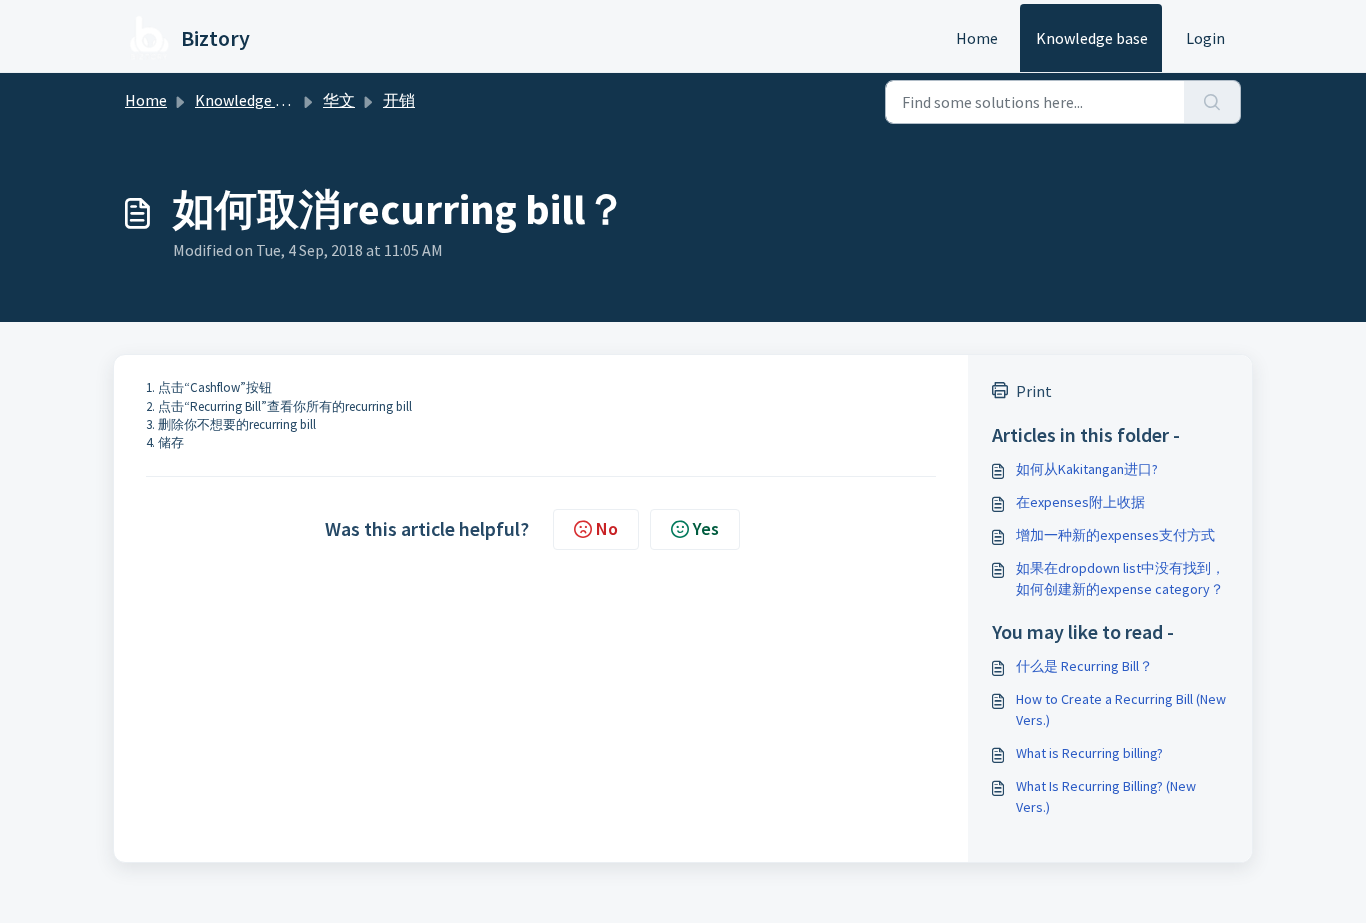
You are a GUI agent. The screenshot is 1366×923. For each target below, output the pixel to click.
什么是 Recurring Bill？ (1084, 666)
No (607, 528)
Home (977, 38)
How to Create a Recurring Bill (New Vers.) (1121, 709)
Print (1034, 391)
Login (1205, 38)
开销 (399, 100)
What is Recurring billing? (1089, 753)
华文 (339, 100)
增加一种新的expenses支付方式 (1115, 535)
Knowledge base (1092, 38)
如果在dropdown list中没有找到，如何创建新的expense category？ (1120, 578)
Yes (706, 528)
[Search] (1212, 102)
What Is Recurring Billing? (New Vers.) (1106, 796)
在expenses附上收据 (1080, 502)
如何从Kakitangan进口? (1087, 469)
